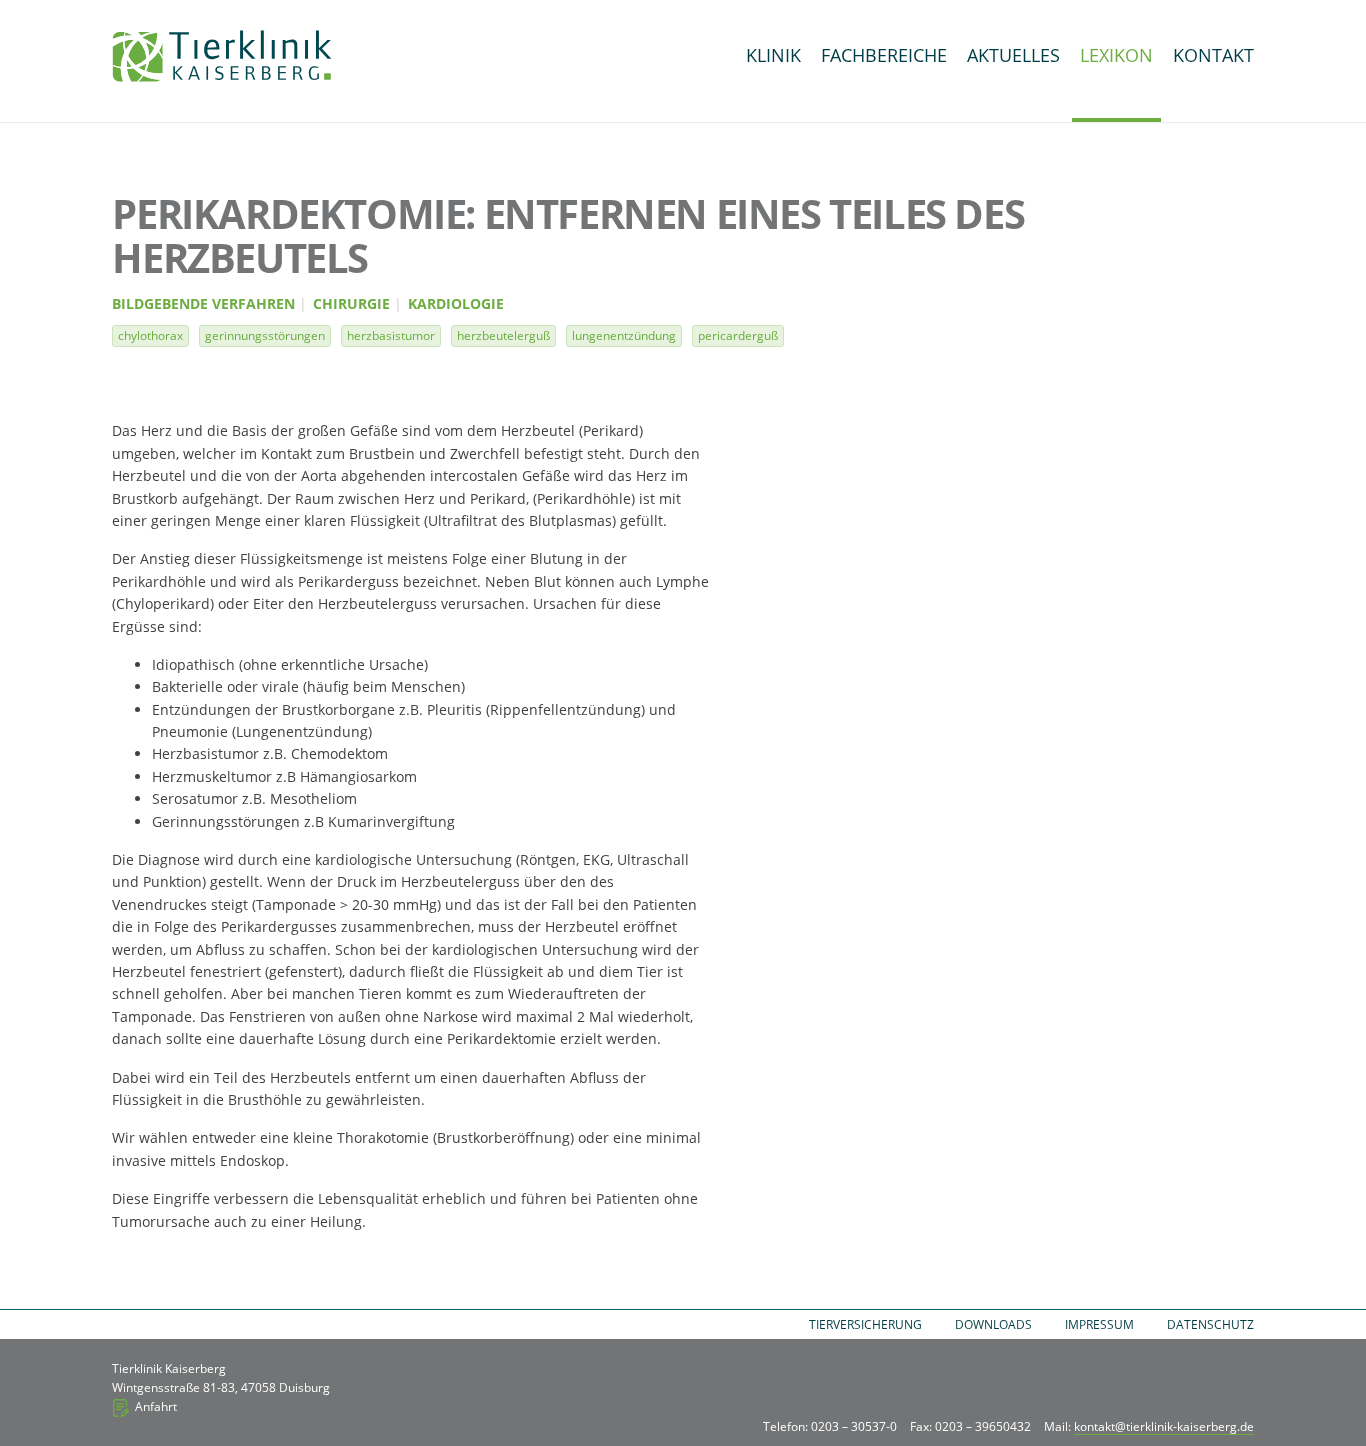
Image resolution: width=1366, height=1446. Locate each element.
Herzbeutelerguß (503, 335)
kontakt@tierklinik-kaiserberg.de (1164, 1426)
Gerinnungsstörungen (265, 335)
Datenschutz (1210, 1324)
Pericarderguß (738, 335)
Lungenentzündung (624, 335)
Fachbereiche (884, 55)
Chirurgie (351, 304)
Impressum (1099, 1324)
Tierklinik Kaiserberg (222, 56)
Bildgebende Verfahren (203, 304)
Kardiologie (456, 304)
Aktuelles (1013, 55)
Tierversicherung (865, 1324)
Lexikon (1116, 55)
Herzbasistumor (391, 335)
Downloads (993, 1324)
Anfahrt (156, 1406)
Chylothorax (150, 335)
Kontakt (1213, 55)
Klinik (773, 55)
